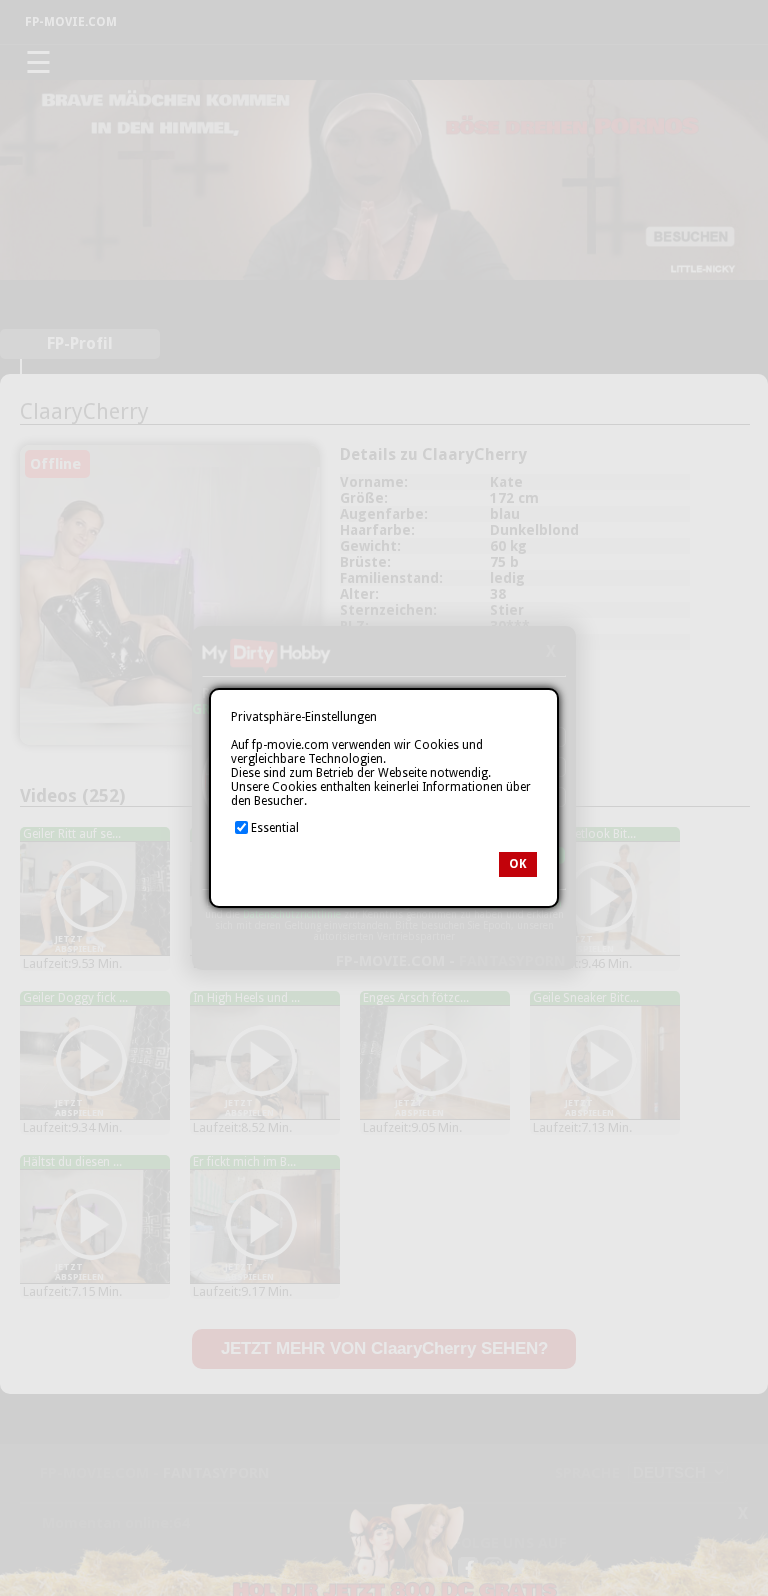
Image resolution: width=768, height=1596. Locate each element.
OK (518, 864)
